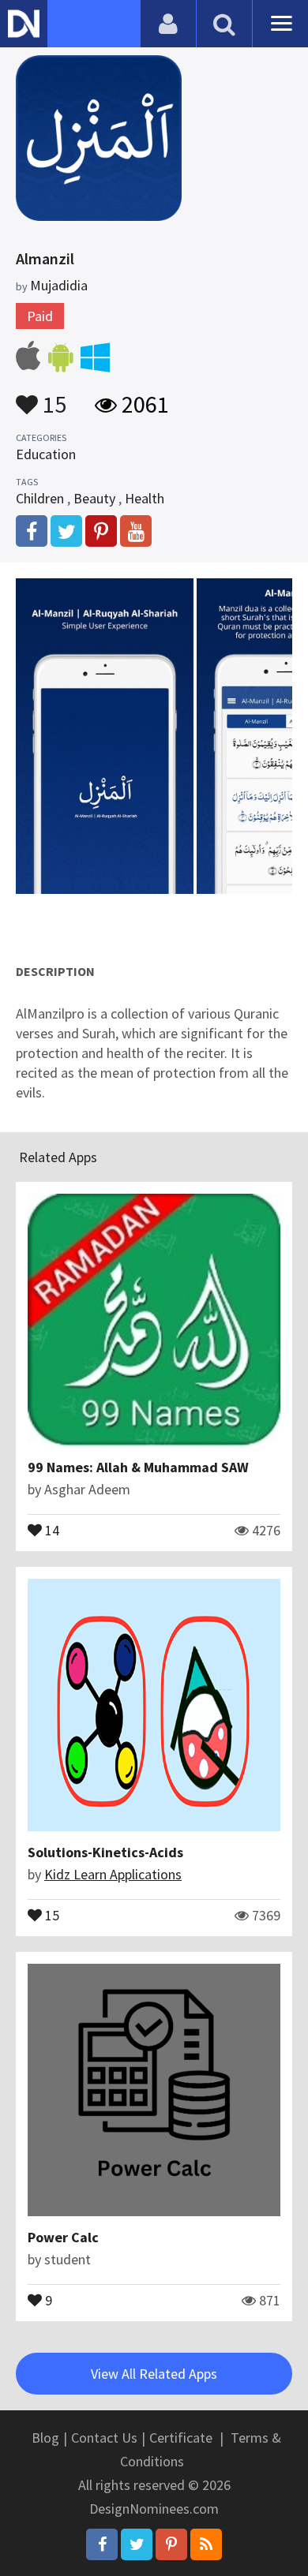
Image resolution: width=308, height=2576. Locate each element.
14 (51, 1529)
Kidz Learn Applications (113, 1874)
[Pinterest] (171, 2544)
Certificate (181, 2438)
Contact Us (104, 2438)
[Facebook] (102, 2544)
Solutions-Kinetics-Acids (105, 1852)
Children (40, 498)
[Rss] (206, 2544)
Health (145, 498)
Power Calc (63, 2237)
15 (52, 397)
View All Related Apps (154, 2374)
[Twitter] (137, 2544)
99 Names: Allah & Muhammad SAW (138, 1467)
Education (46, 454)
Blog (45, 2438)
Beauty (94, 498)
